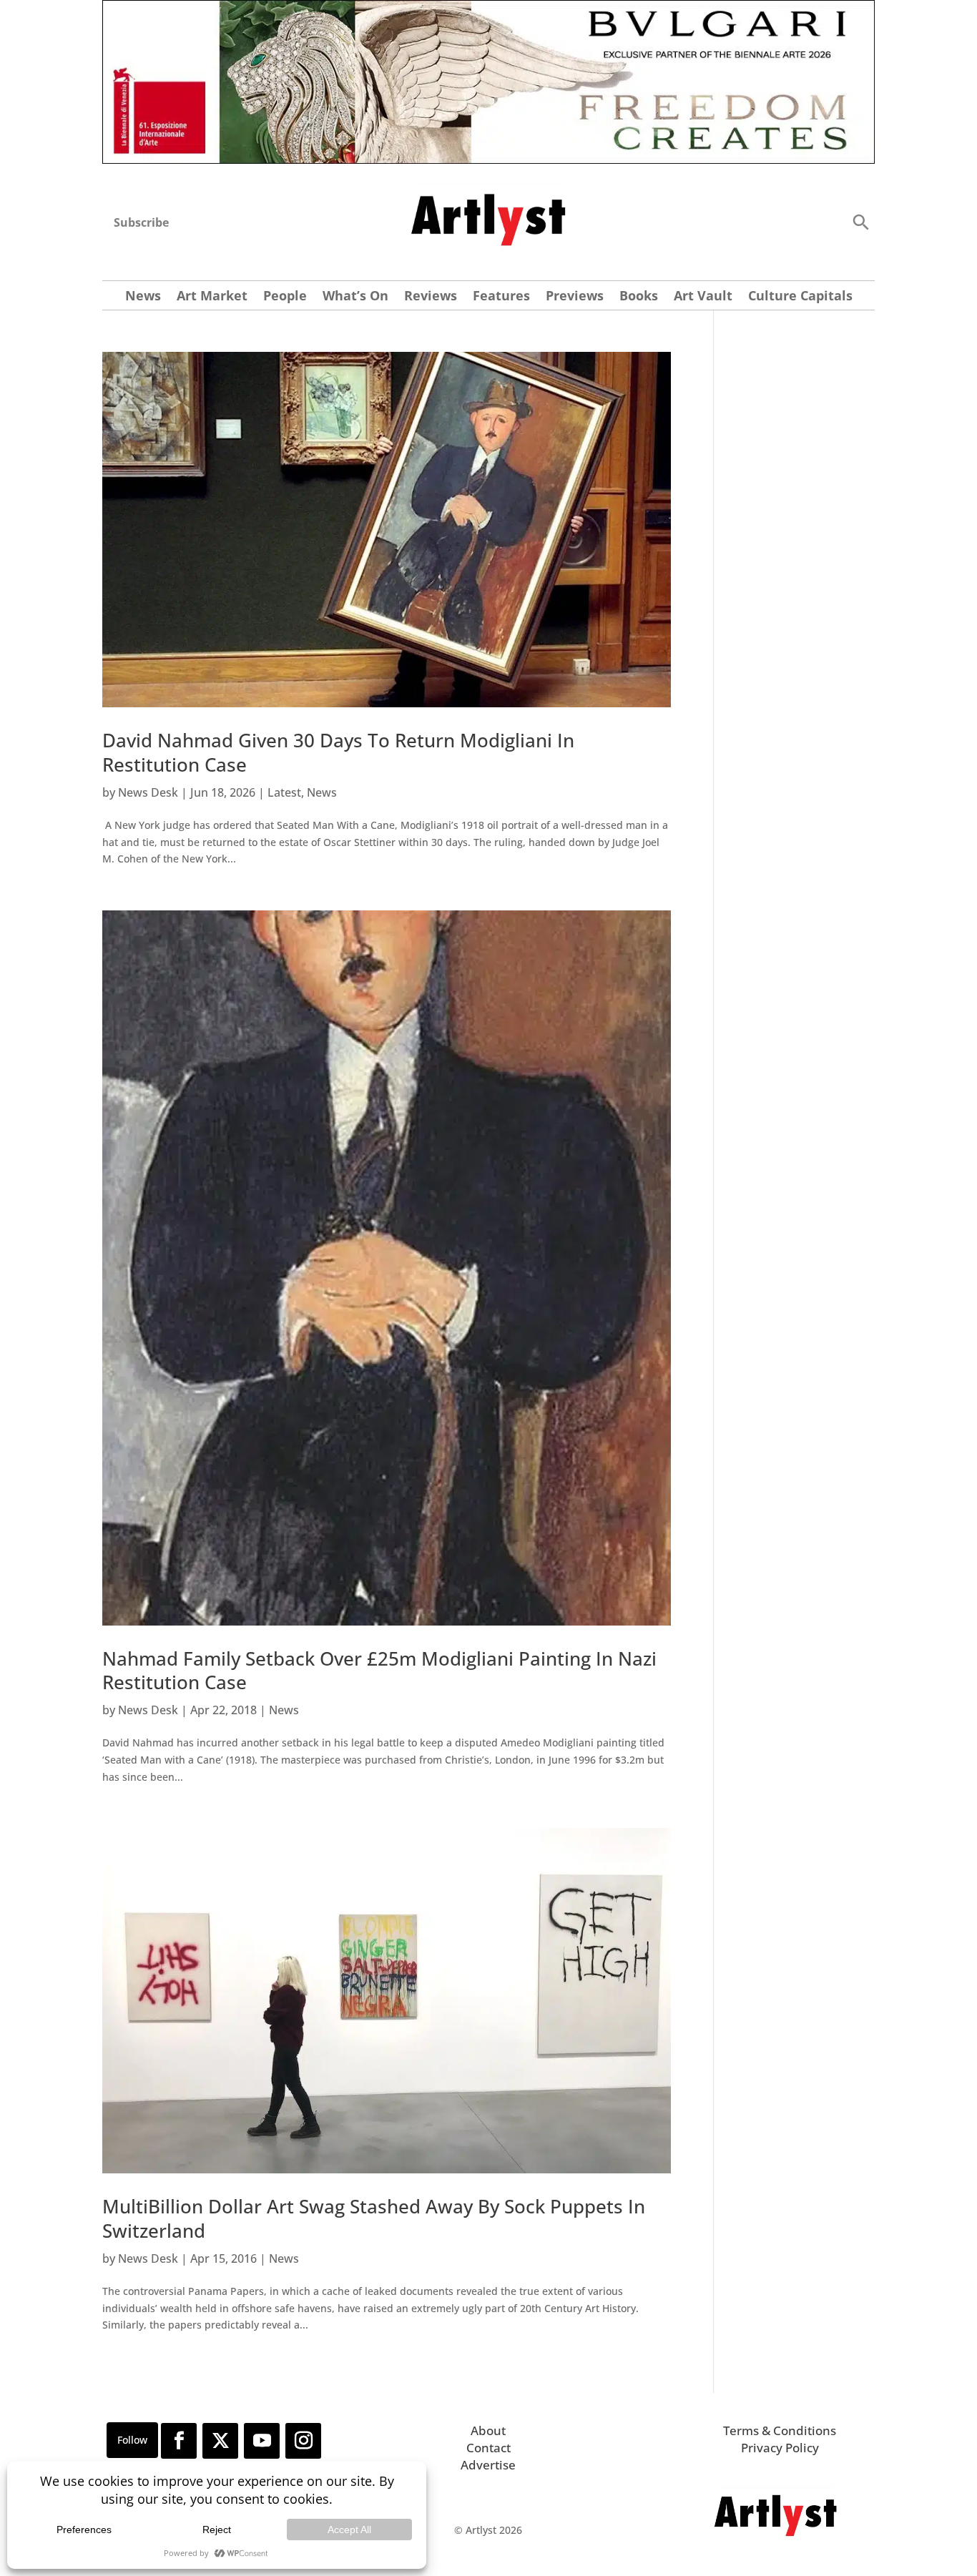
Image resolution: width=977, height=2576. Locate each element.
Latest (284, 792)
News (143, 297)
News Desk (148, 792)
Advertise (488, 2465)
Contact (488, 2448)
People (285, 297)
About (488, 2430)
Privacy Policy (780, 2448)
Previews (575, 297)
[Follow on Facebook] (179, 2441)
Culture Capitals (800, 297)
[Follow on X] (220, 2441)
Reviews (431, 297)
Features (501, 297)
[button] (860, 221)
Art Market (212, 297)
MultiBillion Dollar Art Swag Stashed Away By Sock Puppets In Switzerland (374, 2218)
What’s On (355, 297)
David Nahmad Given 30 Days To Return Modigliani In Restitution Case (338, 752)
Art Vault (703, 297)
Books (639, 297)
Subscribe (141, 222)
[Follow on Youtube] (262, 2441)
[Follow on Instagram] (303, 2441)
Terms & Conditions (780, 2430)
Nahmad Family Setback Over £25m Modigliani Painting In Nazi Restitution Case (379, 1671)
